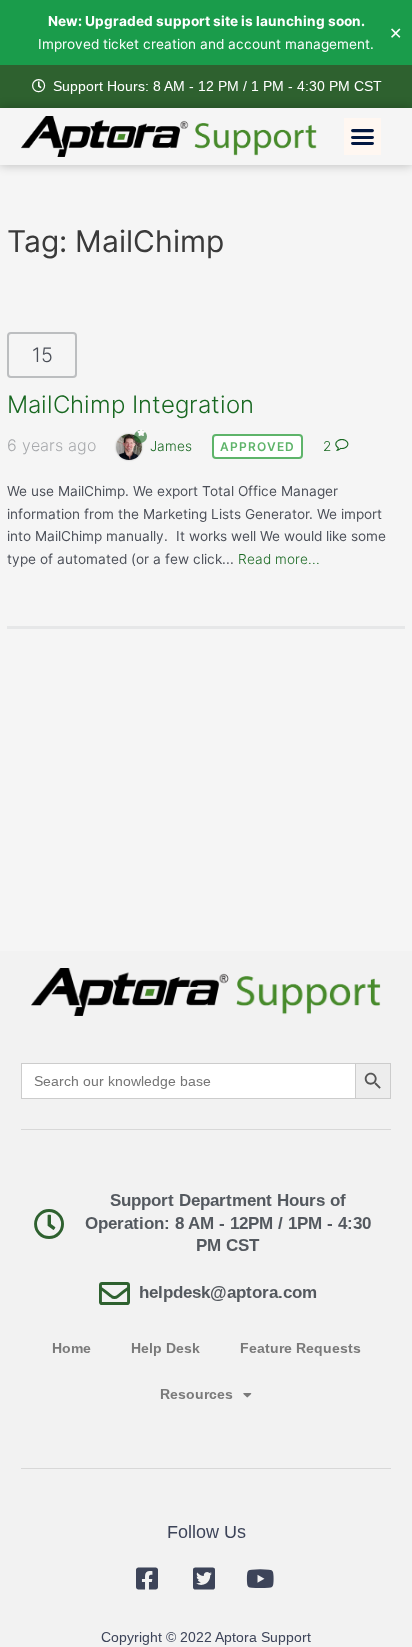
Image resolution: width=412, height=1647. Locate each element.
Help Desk (165, 1348)
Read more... (279, 559)
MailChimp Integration (130, 404)
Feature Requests (300, 1348)
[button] (363, 137)
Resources (196, 1394)
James (171, 446)
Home (71, 1348)
